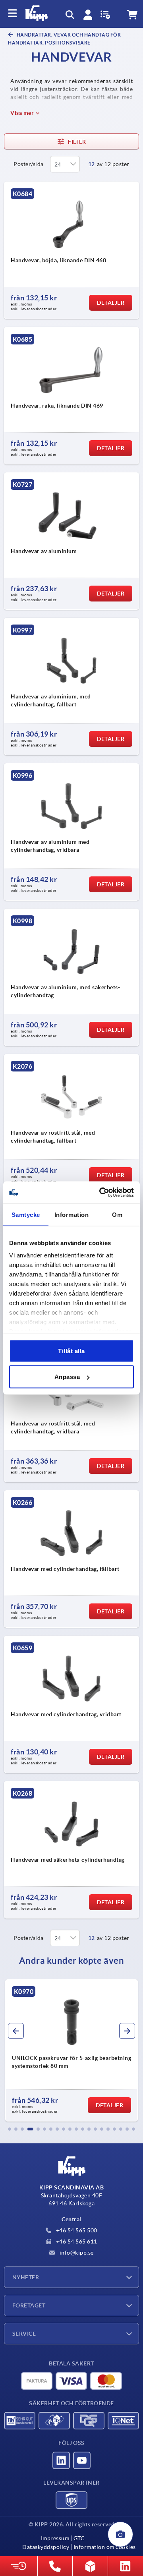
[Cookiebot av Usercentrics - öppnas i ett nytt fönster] (101, 1193)
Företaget (29, 2305)
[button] (10, 2129)
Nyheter (26, 2277)
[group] (71, 2050)
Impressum (55, 2538)
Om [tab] (117, 1214)
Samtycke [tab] (26, 1214)
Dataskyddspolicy (46, 2547)
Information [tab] (72, 1214)
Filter (77, 142)
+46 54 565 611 (76, 2241)
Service (24, 2334)
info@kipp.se (76, 2253)
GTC (79, 2538)
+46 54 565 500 (76, 2230)
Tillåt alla (71, 1351)
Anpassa (67, 1377)
